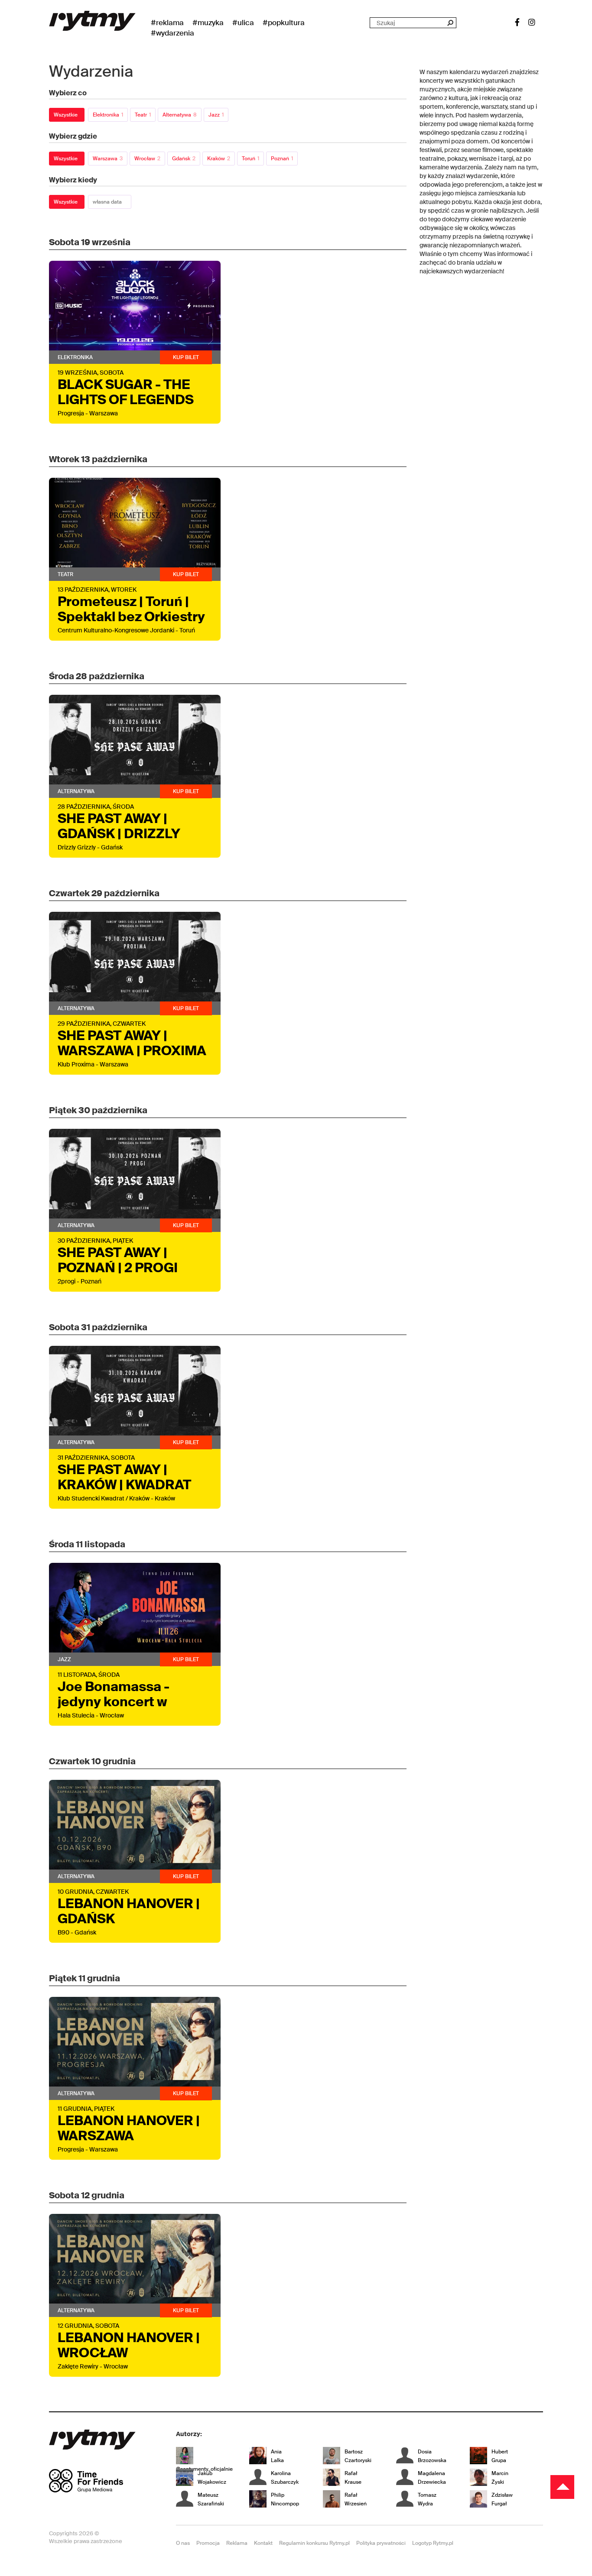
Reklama (237, 2543)
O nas (183, 2543)
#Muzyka (208, 23)
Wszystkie (66, 115)
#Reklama (167, 23)
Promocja (208, 2543)
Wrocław (147, 159)
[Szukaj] (450, 23)
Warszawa (108, 159)
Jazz (216, 115)
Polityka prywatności (381, 2543)
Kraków (219, 159)
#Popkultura (284, 23)
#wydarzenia (172, 33)
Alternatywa (180, 115)
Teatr (143, 115)
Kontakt (263, 2543)
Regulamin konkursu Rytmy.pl (314, 2543)
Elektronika (108, 115)
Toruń (250, 159)
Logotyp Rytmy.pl (433, 2543)
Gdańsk (184, 159)
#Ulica (243, 23)
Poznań (282, 159)
